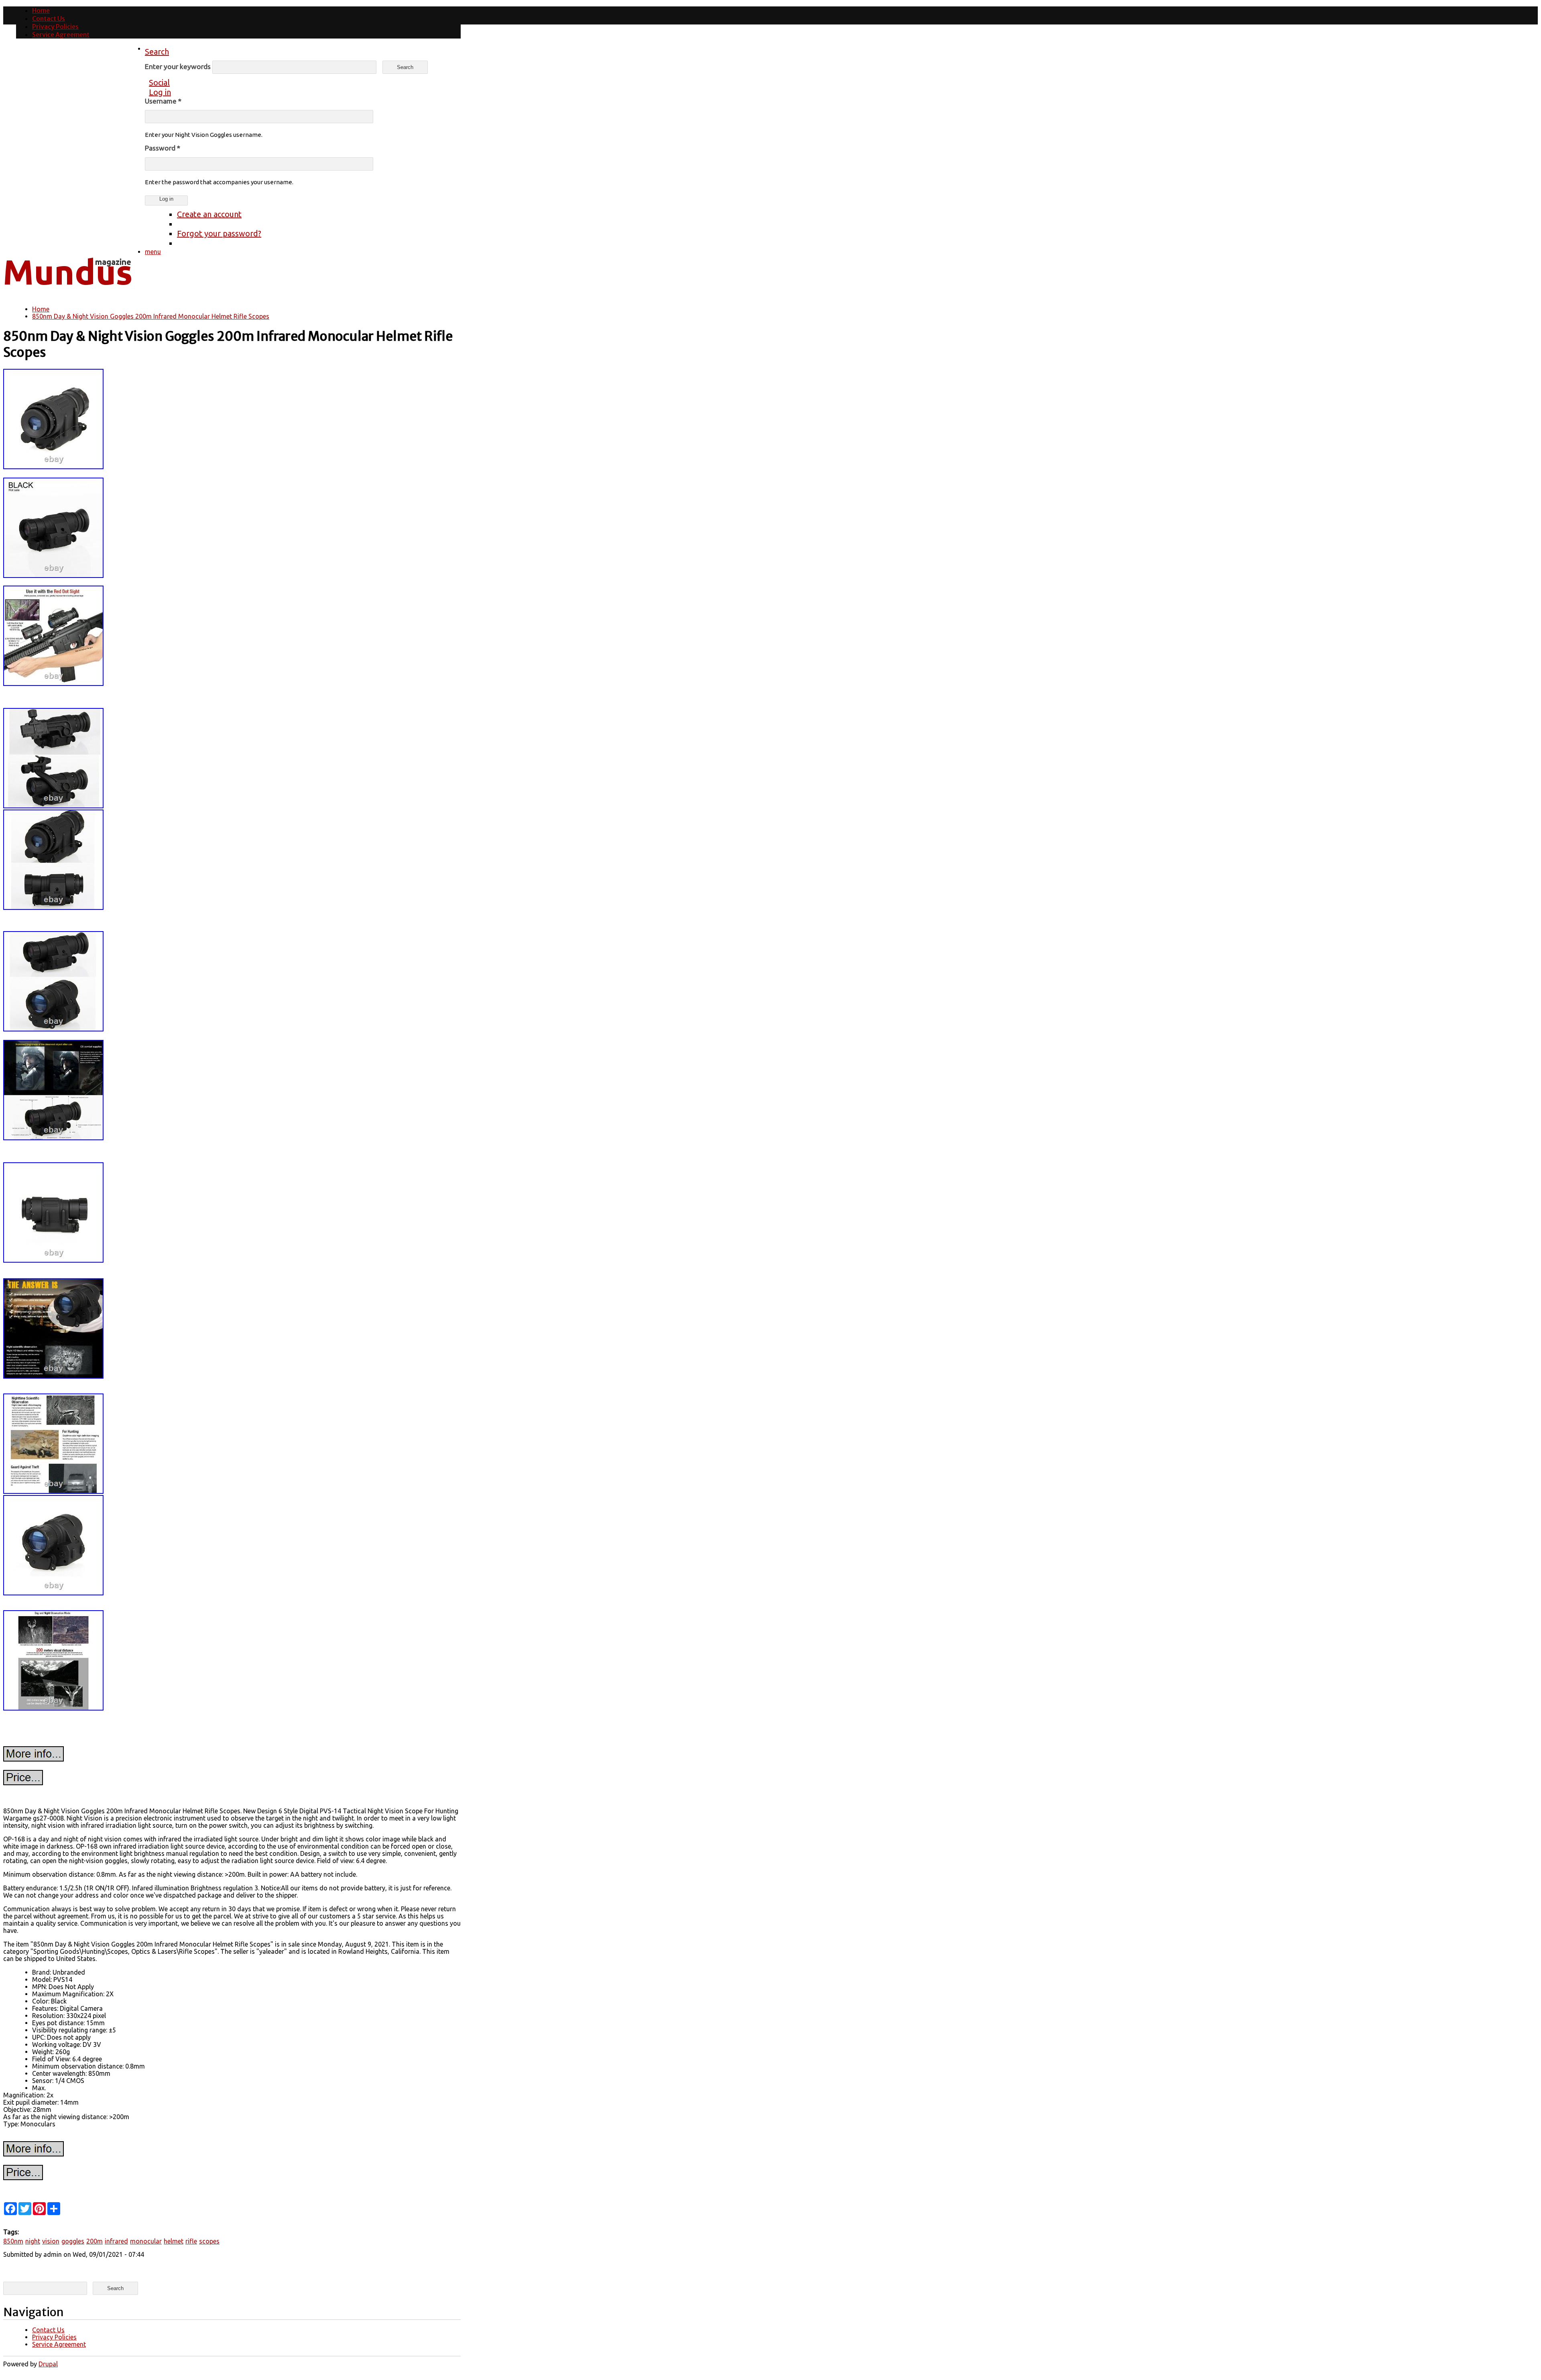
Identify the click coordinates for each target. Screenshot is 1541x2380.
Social (159, 82)
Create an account (209, 214)
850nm (13, 2241)
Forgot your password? (219, 233)
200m (95, 2241)
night (33, 2241)
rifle (191, 2241)
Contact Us (49, 18)
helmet (174, 2241)
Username (163, 101)
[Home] (67, 291)
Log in (160, 92)
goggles (73, 2241)
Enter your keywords (179, 66)
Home (41, 10)
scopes (209, 2241)
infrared (116, 2241)
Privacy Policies (55, 26)
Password (163, 148)
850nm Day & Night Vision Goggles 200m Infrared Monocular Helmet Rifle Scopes (151, 316)
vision (51, 2241)
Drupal (48, 2364)
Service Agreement (61, 35)
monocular (146, 2241)
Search (157, 52)
